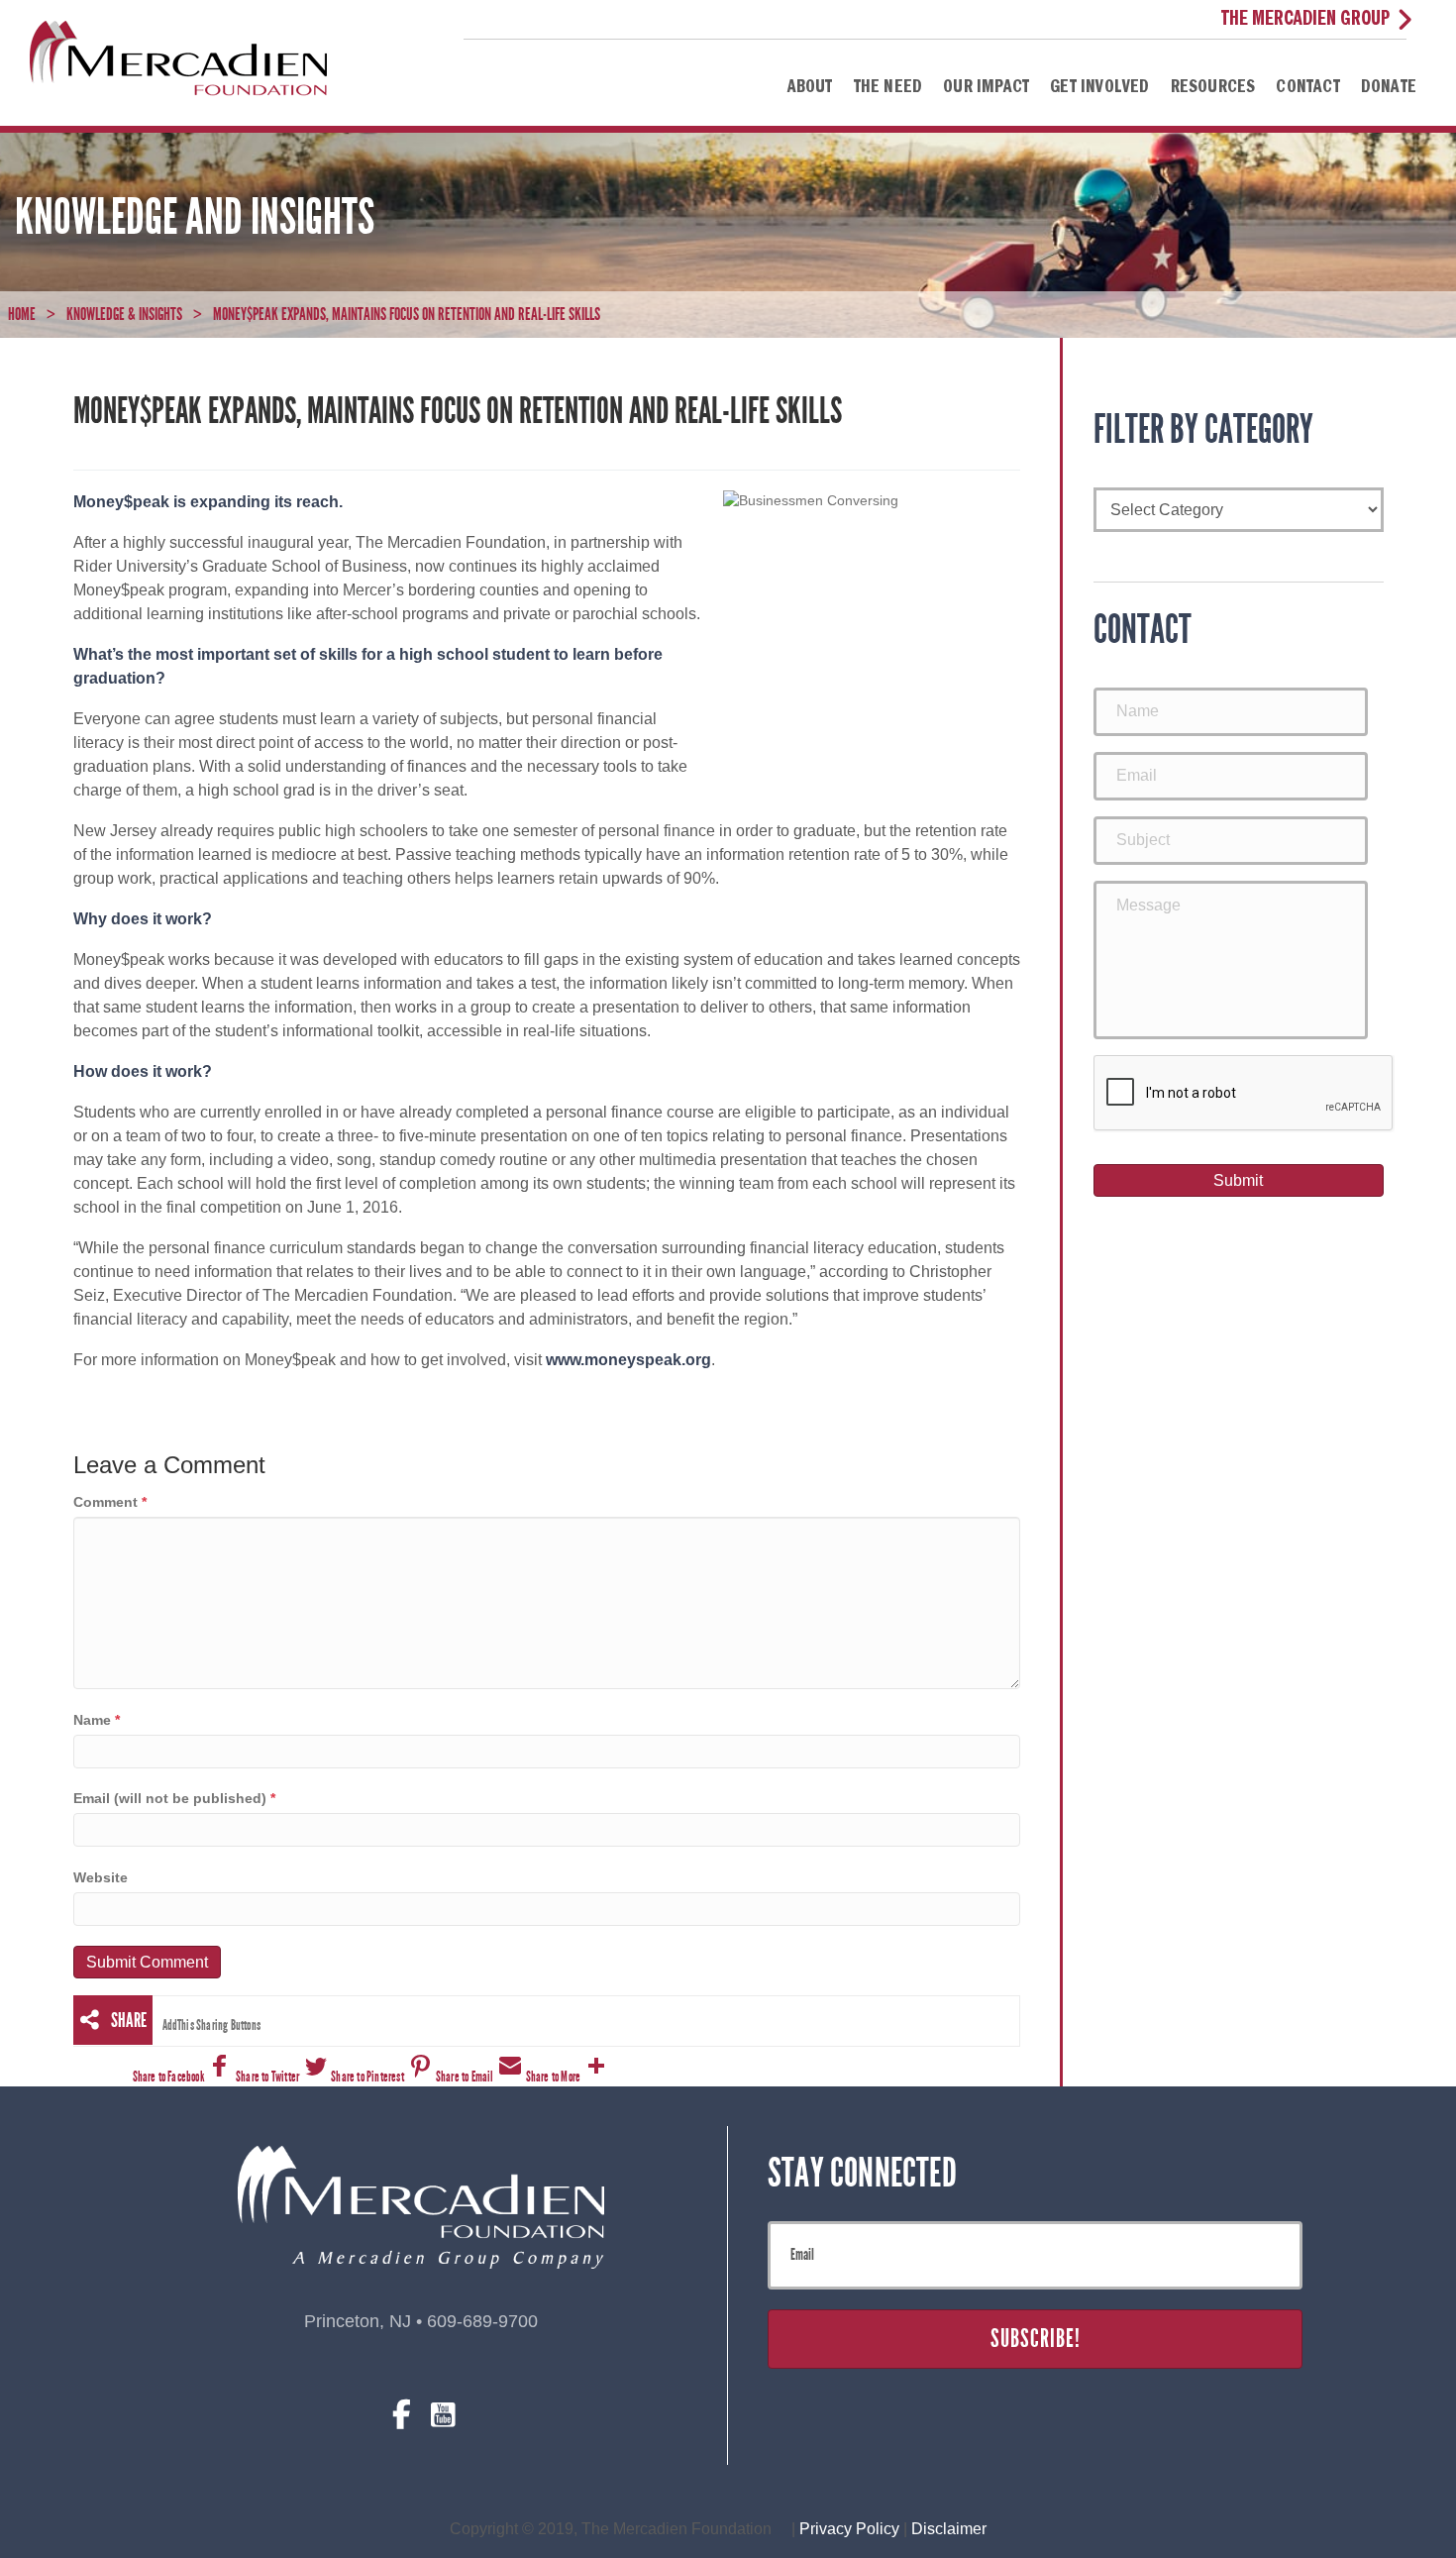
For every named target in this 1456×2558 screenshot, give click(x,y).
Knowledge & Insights (124, 314)
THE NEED (888, 87)
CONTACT (1307, 87)
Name (97, 1720)
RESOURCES (1213, 87)
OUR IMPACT (986, 87)
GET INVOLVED (1099, 87)
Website (101, 1877)
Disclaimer (949, 2529)
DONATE (1389, 87)
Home (22, 314)
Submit (1238, 1180)
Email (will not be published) (174, 1798)
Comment (110, 1502)
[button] (184, 2077)
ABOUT (810, 87)
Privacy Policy (851, 2529)
